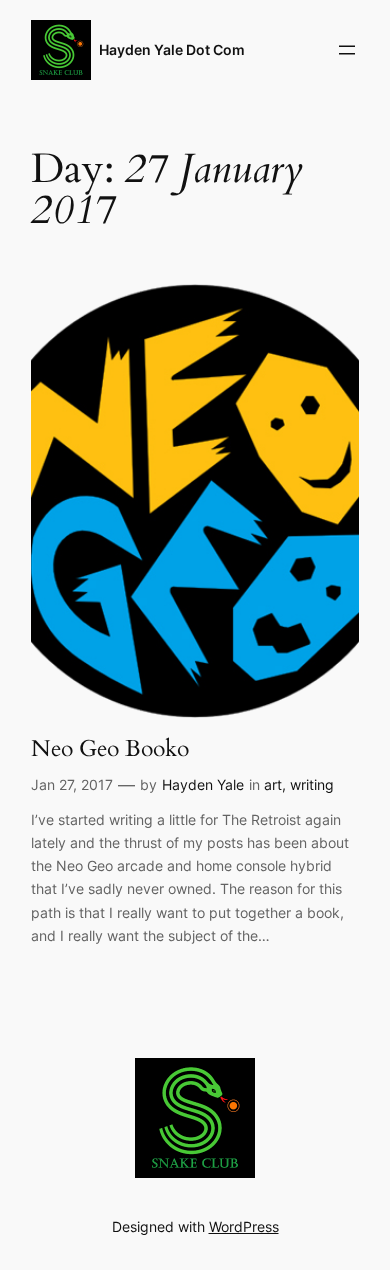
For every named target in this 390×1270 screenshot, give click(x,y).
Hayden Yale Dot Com (172, 49)
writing (312, 784)
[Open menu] (347, 50)
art (273, 784)
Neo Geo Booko (110, 748)
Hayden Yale (203, 784)
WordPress (244, 1226)
